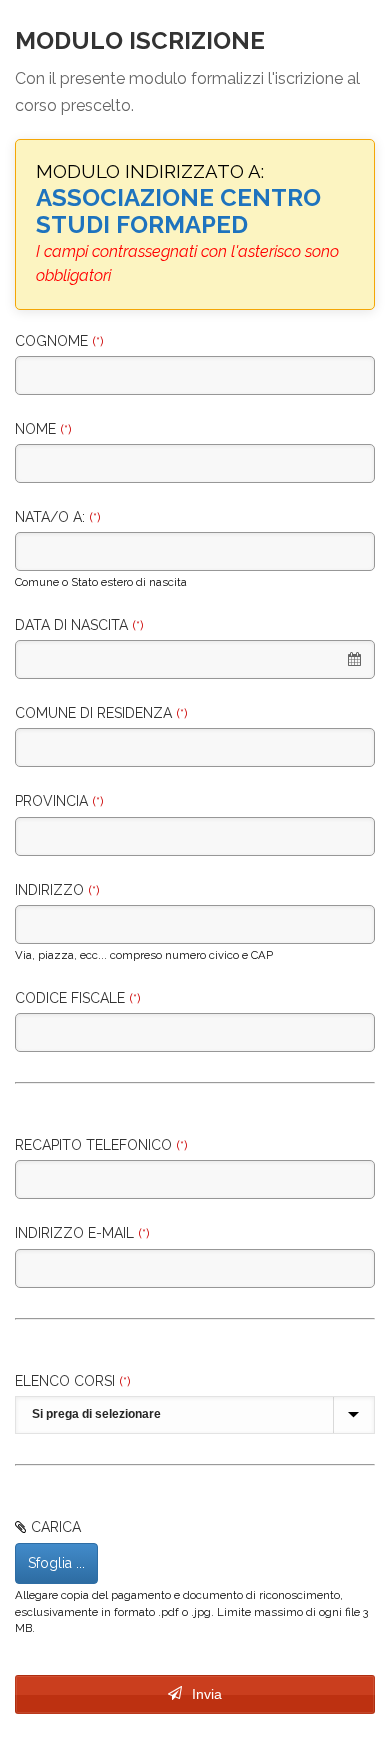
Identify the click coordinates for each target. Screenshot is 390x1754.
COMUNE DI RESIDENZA (101, 713)
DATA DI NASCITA (79, 625)
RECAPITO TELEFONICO (101, 1145)
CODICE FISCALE (77, 998)
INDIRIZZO (57, 890)
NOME (43, 429)
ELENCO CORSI (72, 1381)
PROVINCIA (59, 801)
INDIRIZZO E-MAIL (82, 1233)
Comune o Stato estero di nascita (101, 582)
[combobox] (195, 659)
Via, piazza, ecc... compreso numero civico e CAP (144, 955)
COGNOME (59, 341)
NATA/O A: (57, 517)
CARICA (56, 1527)
